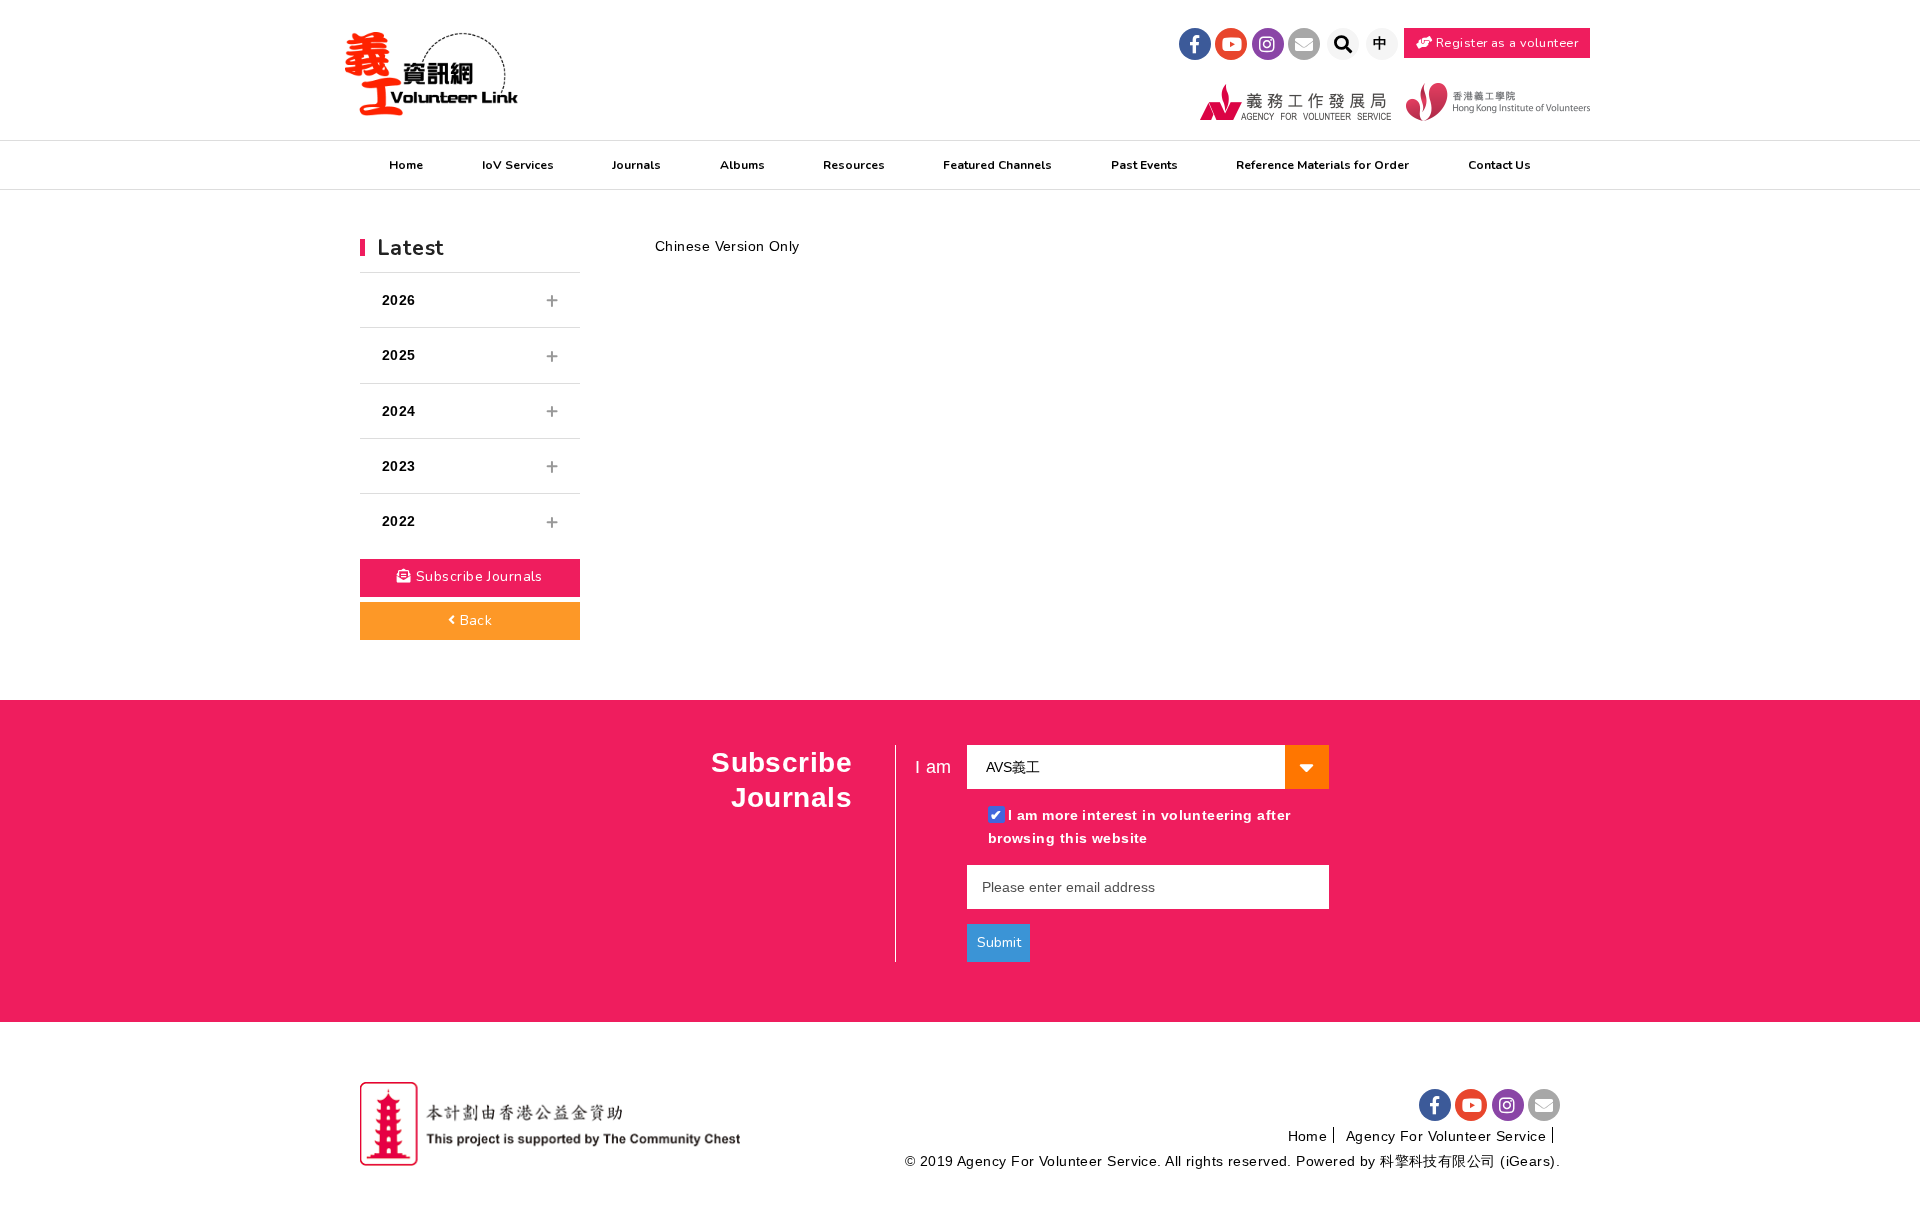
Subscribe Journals (477, 576)
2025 (399, 355)
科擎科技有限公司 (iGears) (1467, 1161)
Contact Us (1499, 165)
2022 (399, 521)
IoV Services (518, 165)
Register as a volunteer (1506, 42)
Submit (999, 942)
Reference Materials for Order (1322, 165)
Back (473, 620)
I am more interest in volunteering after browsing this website (1139, 826)
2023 (399, 466)
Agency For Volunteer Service (1446, 1136)
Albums (742, 165)
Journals (636, 165)
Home (406, 165)
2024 (399, 411)
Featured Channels (997, 165)
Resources (854, 165)
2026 (399, 300)
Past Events (1144, 165)
